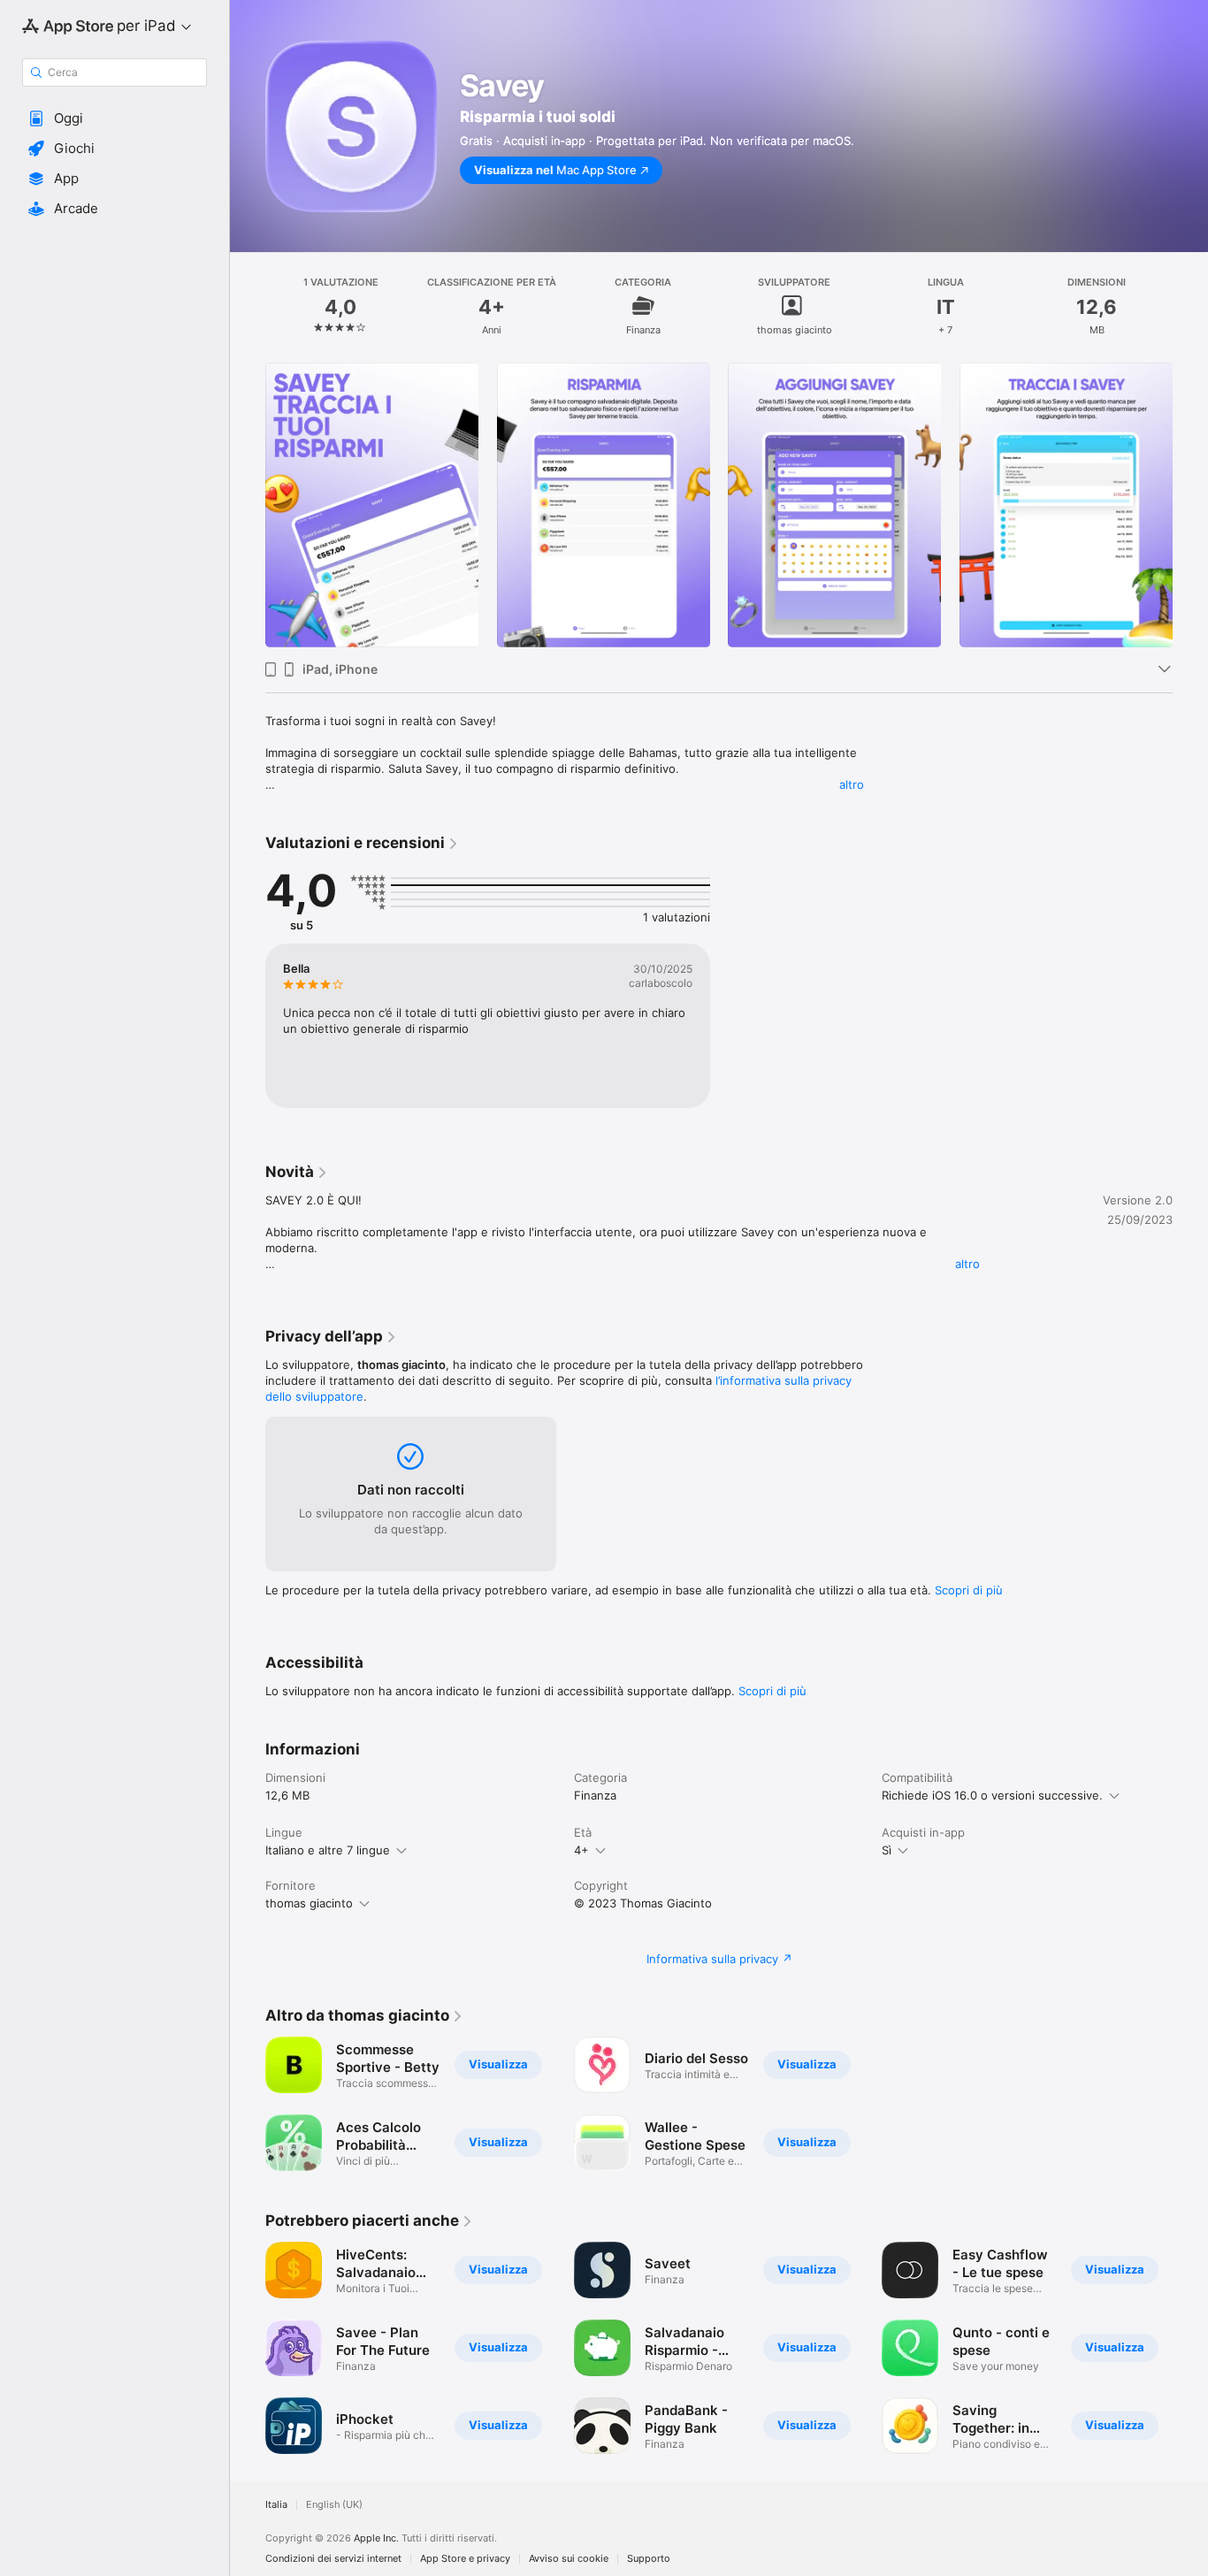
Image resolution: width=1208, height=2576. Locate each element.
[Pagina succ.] (1190, 505)
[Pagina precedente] (248, 505)
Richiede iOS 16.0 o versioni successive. (992, 1795)
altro (852, 784)
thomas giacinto (309, 1903)
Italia (276, 2505)
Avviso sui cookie (569, 2559)
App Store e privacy (465, 2559)
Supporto (649, 2559)
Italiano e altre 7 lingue (328, 1850)
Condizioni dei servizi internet (333, 2559)
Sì (887, 1850)
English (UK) (334, 2505)
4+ (581, 1850)
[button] (115, 118)
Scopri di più (969, 1590)
